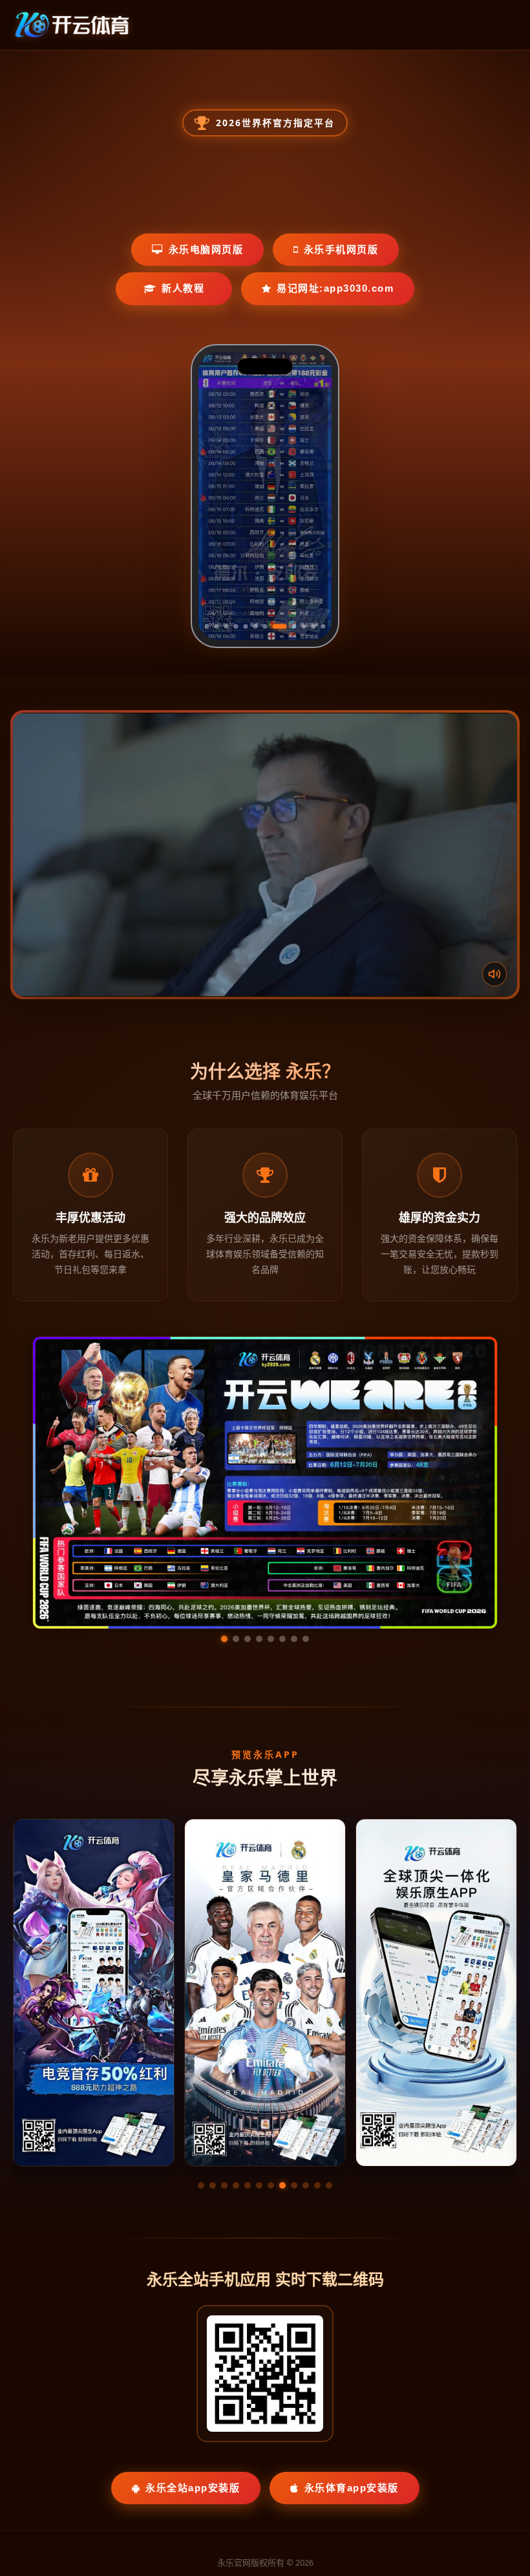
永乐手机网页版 (341, 249)
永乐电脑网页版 (206, 249)
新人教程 (183, 288)
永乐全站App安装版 (193, 2365)
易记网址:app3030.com (335, 288)
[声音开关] (494, 974)
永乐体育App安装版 (352, 2365)
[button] (201, 2063)
